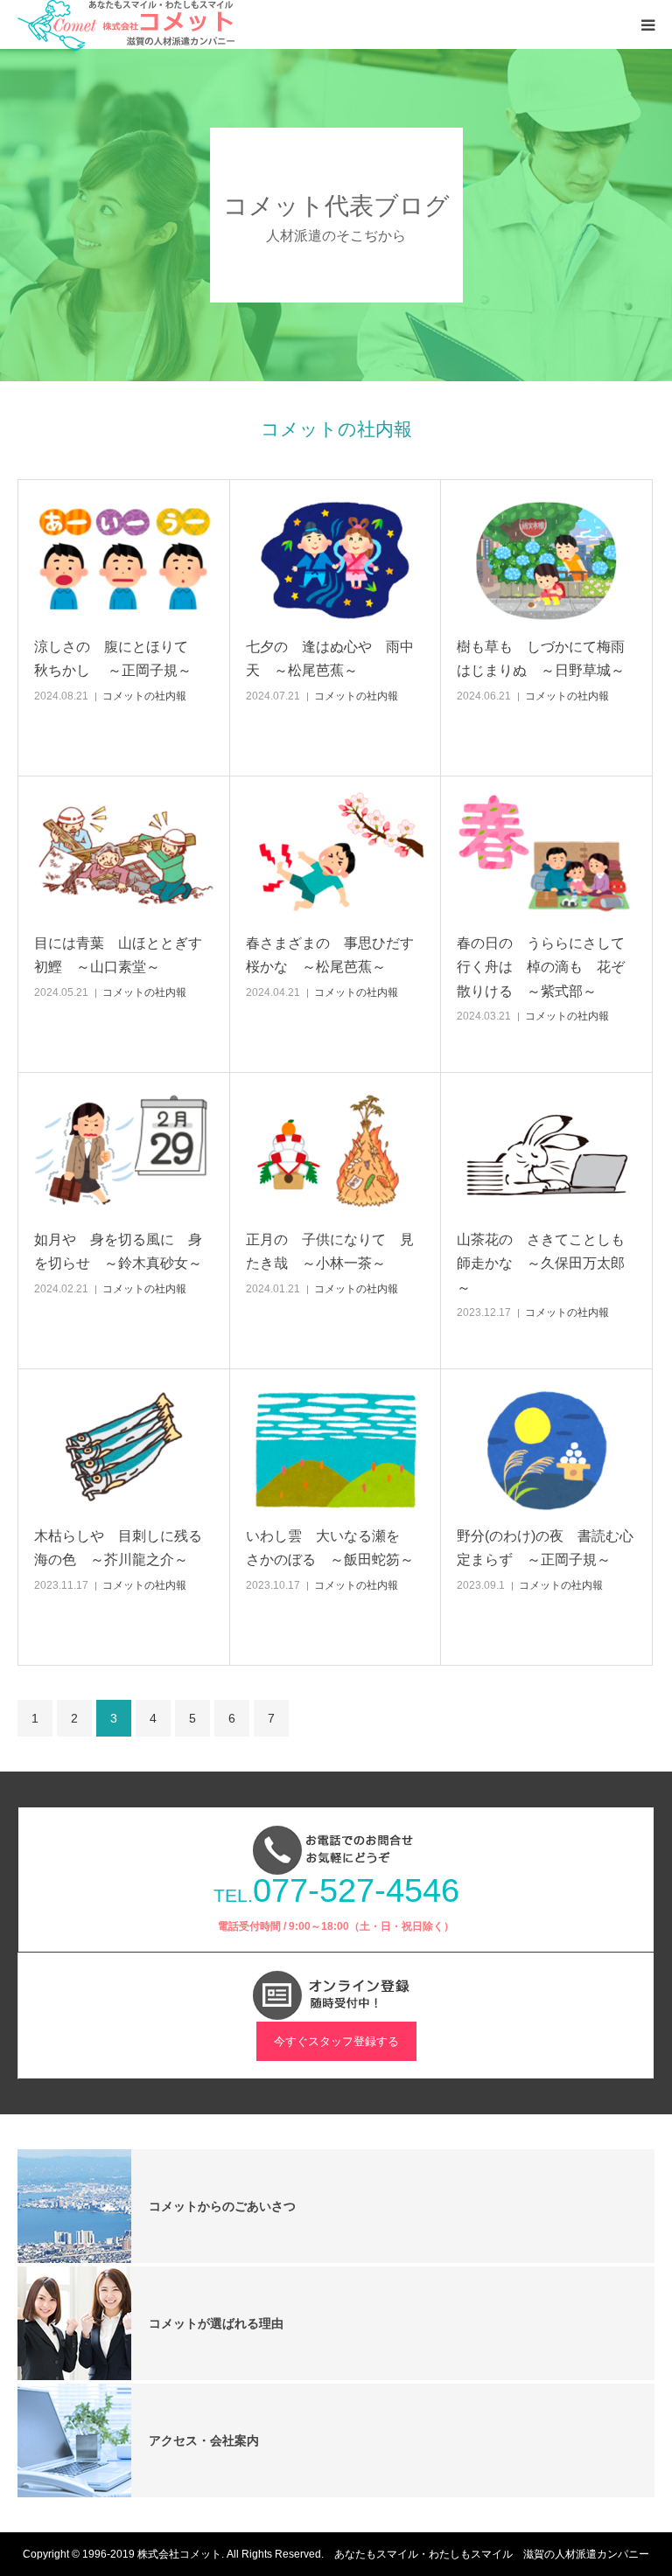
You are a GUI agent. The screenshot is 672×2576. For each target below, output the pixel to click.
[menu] (647, 24)
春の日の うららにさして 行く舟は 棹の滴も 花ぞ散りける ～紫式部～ (546, 967)
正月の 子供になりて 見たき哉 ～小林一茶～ (330, 1251)
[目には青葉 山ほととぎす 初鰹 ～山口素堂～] (124, 856)
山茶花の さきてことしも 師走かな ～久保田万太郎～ (546, 1263)
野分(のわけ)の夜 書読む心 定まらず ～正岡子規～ (546, 1548)
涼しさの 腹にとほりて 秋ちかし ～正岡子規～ (118, 658)
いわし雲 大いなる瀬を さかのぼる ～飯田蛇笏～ (330, 1548)
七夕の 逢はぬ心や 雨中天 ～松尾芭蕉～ (330, 658)
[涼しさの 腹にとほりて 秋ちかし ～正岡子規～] (124, 560)
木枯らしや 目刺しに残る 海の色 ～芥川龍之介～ (124, 1548)
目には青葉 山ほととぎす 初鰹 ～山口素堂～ (124, 955)
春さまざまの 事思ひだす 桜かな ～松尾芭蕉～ (336, 955)
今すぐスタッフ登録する (336, 2041)
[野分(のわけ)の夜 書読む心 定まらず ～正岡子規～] (546, 1449)
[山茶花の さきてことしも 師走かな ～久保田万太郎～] (546, 1153)
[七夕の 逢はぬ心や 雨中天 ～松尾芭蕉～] (336, 560)
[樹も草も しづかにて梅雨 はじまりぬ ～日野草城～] (546, 560)
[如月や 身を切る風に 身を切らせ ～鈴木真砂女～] (124, 1153)
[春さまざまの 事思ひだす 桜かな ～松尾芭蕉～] (336, 856)
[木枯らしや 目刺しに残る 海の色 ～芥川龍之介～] (124, 1449)
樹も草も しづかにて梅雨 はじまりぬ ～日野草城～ (546, 658)
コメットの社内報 (144, 696)
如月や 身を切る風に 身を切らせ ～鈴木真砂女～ (118, 1251)
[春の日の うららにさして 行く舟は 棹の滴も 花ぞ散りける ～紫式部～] (546, 856)
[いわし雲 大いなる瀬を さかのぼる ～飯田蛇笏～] (336, 1449)
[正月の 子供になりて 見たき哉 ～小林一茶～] (336, 1153)
